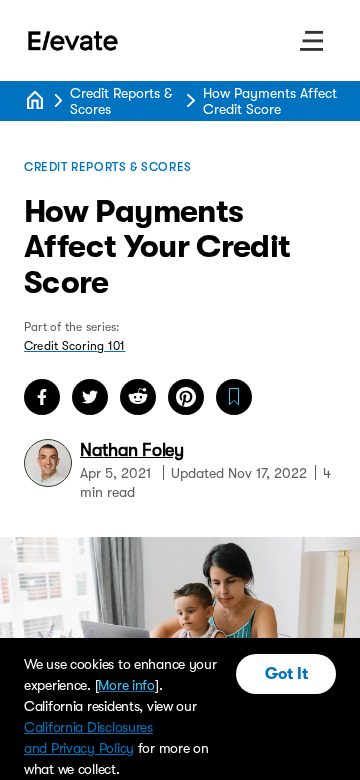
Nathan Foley (132, 450)
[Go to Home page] (74, 41)
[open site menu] (312, 41)
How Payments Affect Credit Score (270, 101)
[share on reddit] (138, 397)
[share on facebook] (42, 397)
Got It (286, 674)
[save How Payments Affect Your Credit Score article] (234, 397)
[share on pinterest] (186, 397)
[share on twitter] (90, 397)
